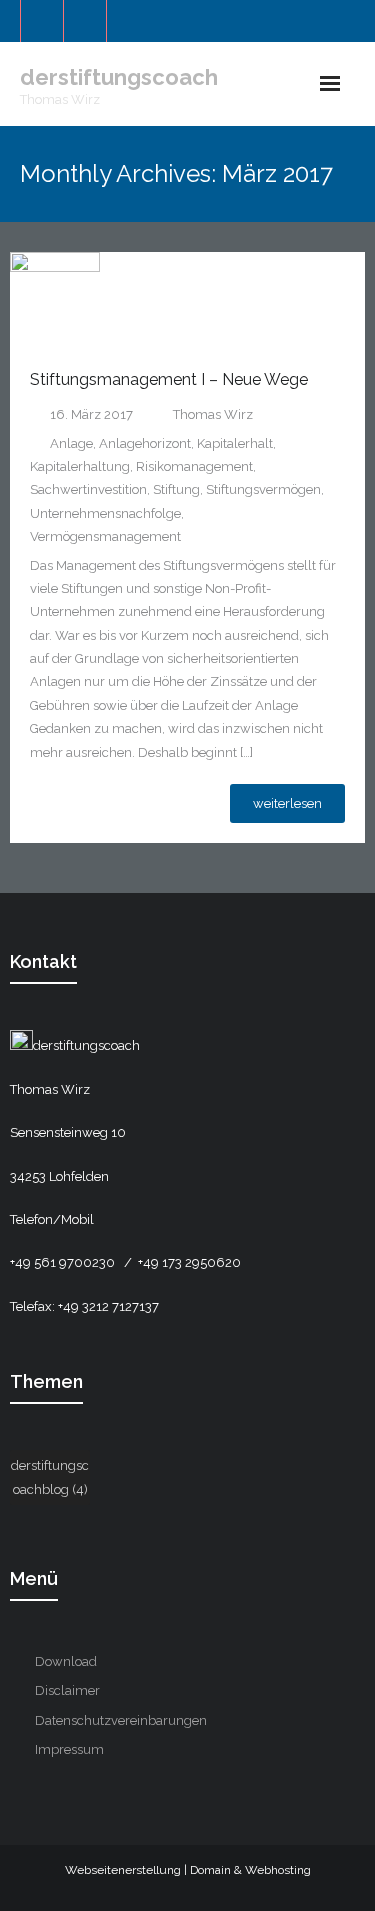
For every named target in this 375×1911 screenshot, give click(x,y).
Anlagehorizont (145, 443)
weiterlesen (287, 803)
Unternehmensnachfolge (105, 513)
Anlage (71, 443)
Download (66, 1661)
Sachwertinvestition (88, 489)
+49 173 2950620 (189, 1262)
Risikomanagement (194, 466)
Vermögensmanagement (105, 536)
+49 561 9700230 (64, 1262)
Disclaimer (67, 1690)
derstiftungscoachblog (50, 1477)
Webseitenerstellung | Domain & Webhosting (188, 1870)
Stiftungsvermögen (263, 489)
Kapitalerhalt (235, 443)
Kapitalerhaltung (80, 466)
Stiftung (176, 489)
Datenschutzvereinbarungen (121, 1720)
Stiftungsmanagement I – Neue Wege (169, 379)
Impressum (69, 1749)
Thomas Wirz (213, 414)
